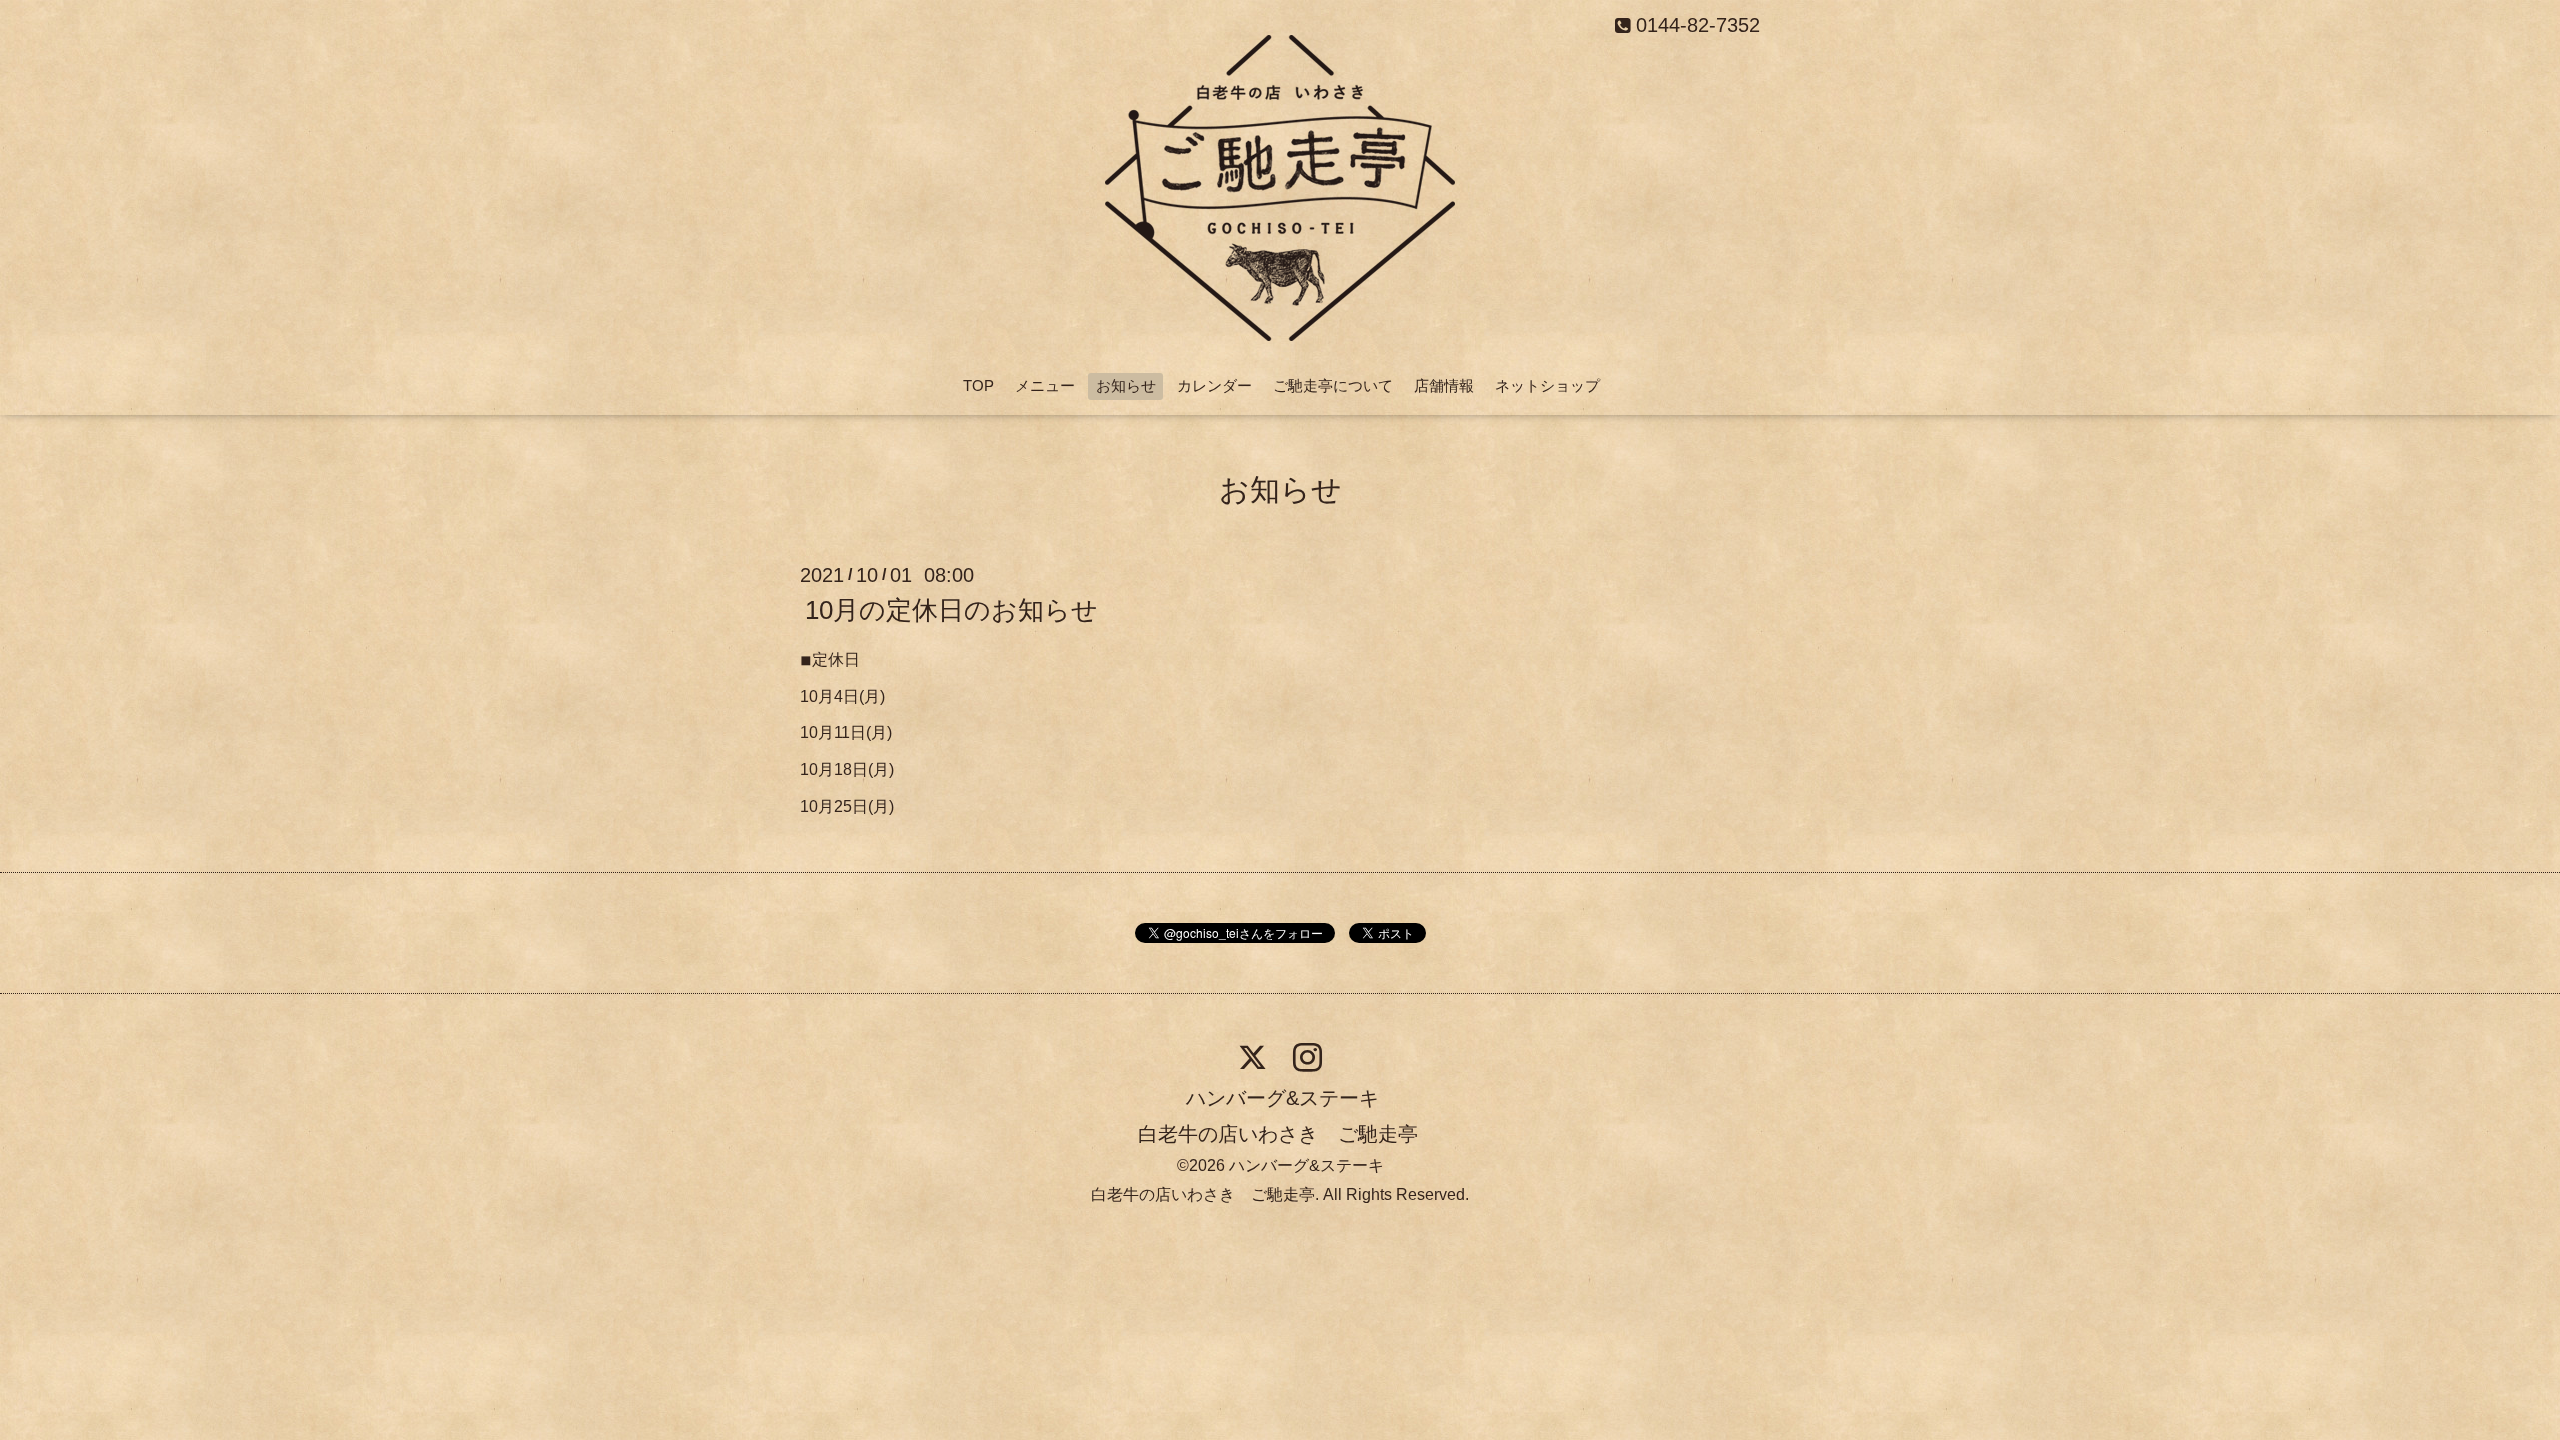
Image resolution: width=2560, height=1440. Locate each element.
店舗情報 (1444, 385)
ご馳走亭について (1333, 385)
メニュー (1045, 385)
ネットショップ (1547, 385)
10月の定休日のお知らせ (951, 610)
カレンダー (1214, 385)
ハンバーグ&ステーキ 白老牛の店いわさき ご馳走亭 (1278, 1116)
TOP (978, 385)
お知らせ (1126, 385)
